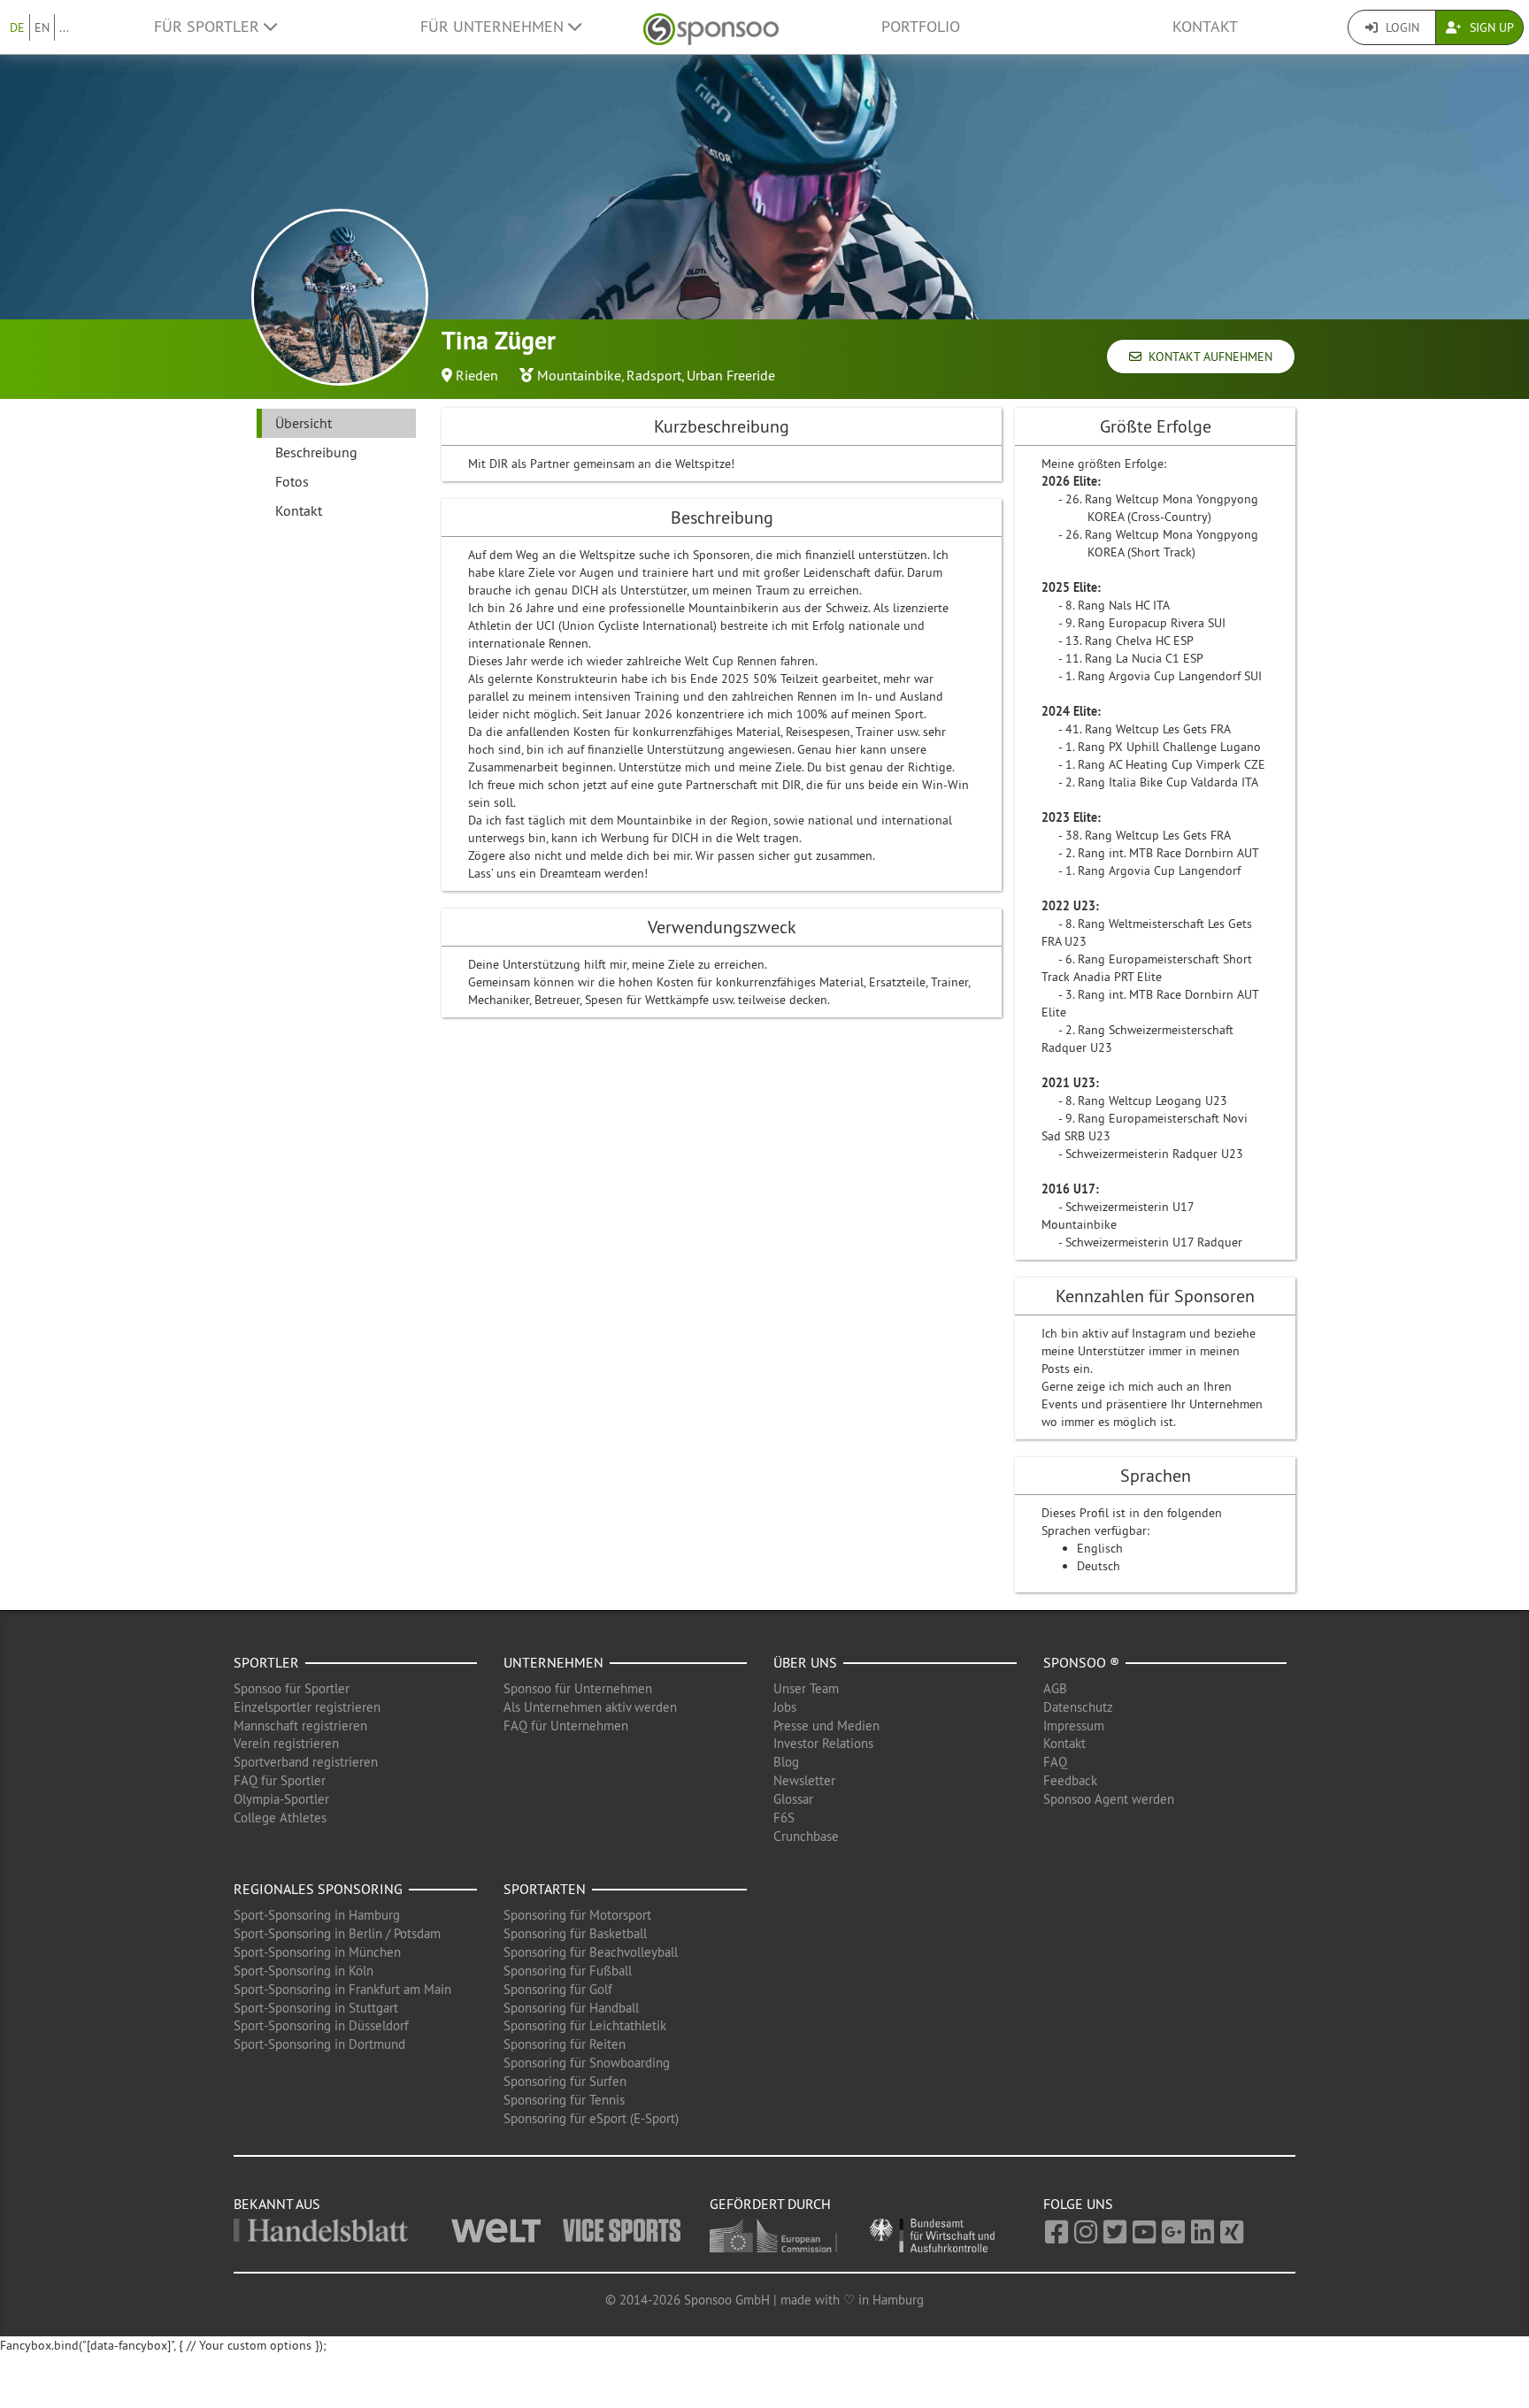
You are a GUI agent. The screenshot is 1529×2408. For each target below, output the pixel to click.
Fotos (292, 481)
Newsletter (804, 1780)
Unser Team (806, 1688)
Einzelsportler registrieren (307, 1707)
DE (17, 27)
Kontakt (1205, 27)
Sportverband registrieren (306, 1762)
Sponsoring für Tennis (564, 2100)
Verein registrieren (286, 1743)
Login (1401, 27)
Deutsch (1099, 1566)
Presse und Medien (826, 1725)
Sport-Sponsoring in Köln (303, 1971)
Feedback (1070, 1780)
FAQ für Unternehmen (566, 1725)
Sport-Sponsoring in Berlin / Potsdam (337, 1933)
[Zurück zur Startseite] (711, 27)
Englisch (1100, 1548)
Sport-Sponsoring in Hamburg (317, 1915)
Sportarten (545, 1889)
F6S (784, 1818)
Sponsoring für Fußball (568, 1971)
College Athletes (280, 1818)
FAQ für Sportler (280, 1780)
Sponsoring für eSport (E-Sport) (591, 2118)
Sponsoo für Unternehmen (578, 1688)
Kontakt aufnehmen (1207, 357)
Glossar (793, 1799)
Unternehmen (553, 1662)
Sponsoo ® (1081, 1662)
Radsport (654, 375)
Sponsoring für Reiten (565, 2044)
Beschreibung (316, 452)
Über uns (805, 1662)
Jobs (785, 1707)
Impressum (1074, 1725)
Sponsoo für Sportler (292, 1688)
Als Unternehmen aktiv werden (590, 1707)
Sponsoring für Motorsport (577, 1915)
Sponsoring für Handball (571, 2008)
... (64, 27)
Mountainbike (579, 375)
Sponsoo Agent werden (1109, 1799)
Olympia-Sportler (281, 1799)
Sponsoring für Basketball (575, 1933)
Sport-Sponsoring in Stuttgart (316, 2008)
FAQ (1055, 1762)
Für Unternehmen (494, 27)
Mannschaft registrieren (300, 1725)
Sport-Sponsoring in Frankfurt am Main (342, 1989)
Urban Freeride (731, 375)
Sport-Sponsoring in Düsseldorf (321, 2025)
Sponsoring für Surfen (565, 2081)
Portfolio (921, 27)
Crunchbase (806, 1836)
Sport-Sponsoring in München (317, 1952)
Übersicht (303, 423)
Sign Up (1490, 27)
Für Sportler (209, 27)
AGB (1055, 1688)
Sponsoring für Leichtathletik (585, 2025)
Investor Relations (823, 1743)
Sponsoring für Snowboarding (587, 2063)
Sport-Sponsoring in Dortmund (319, 2044)
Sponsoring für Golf (558, 1989)
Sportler (266, 1662)
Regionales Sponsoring (318, 1889)
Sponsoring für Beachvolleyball (591, 1952)
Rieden (477, 375)
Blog (786, 1762)
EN (42, 27)
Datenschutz (1078, 1707)
